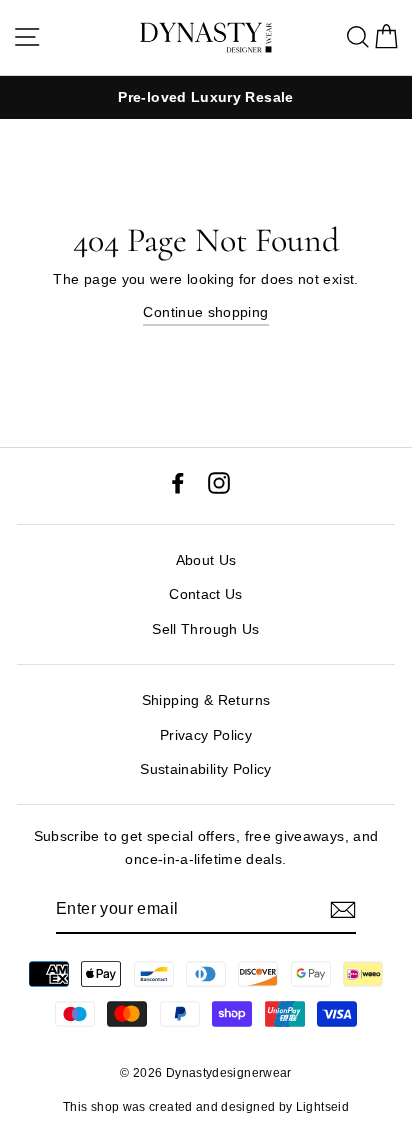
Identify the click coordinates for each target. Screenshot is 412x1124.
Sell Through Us (205, 629)
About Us (206, 560)
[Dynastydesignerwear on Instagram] (219, 481)
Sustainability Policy (206, 769)
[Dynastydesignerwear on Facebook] (178, 481)
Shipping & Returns (206, 700)
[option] (206, 97)
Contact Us (206, 594)
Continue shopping (205, 312)
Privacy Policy (206, 735)
